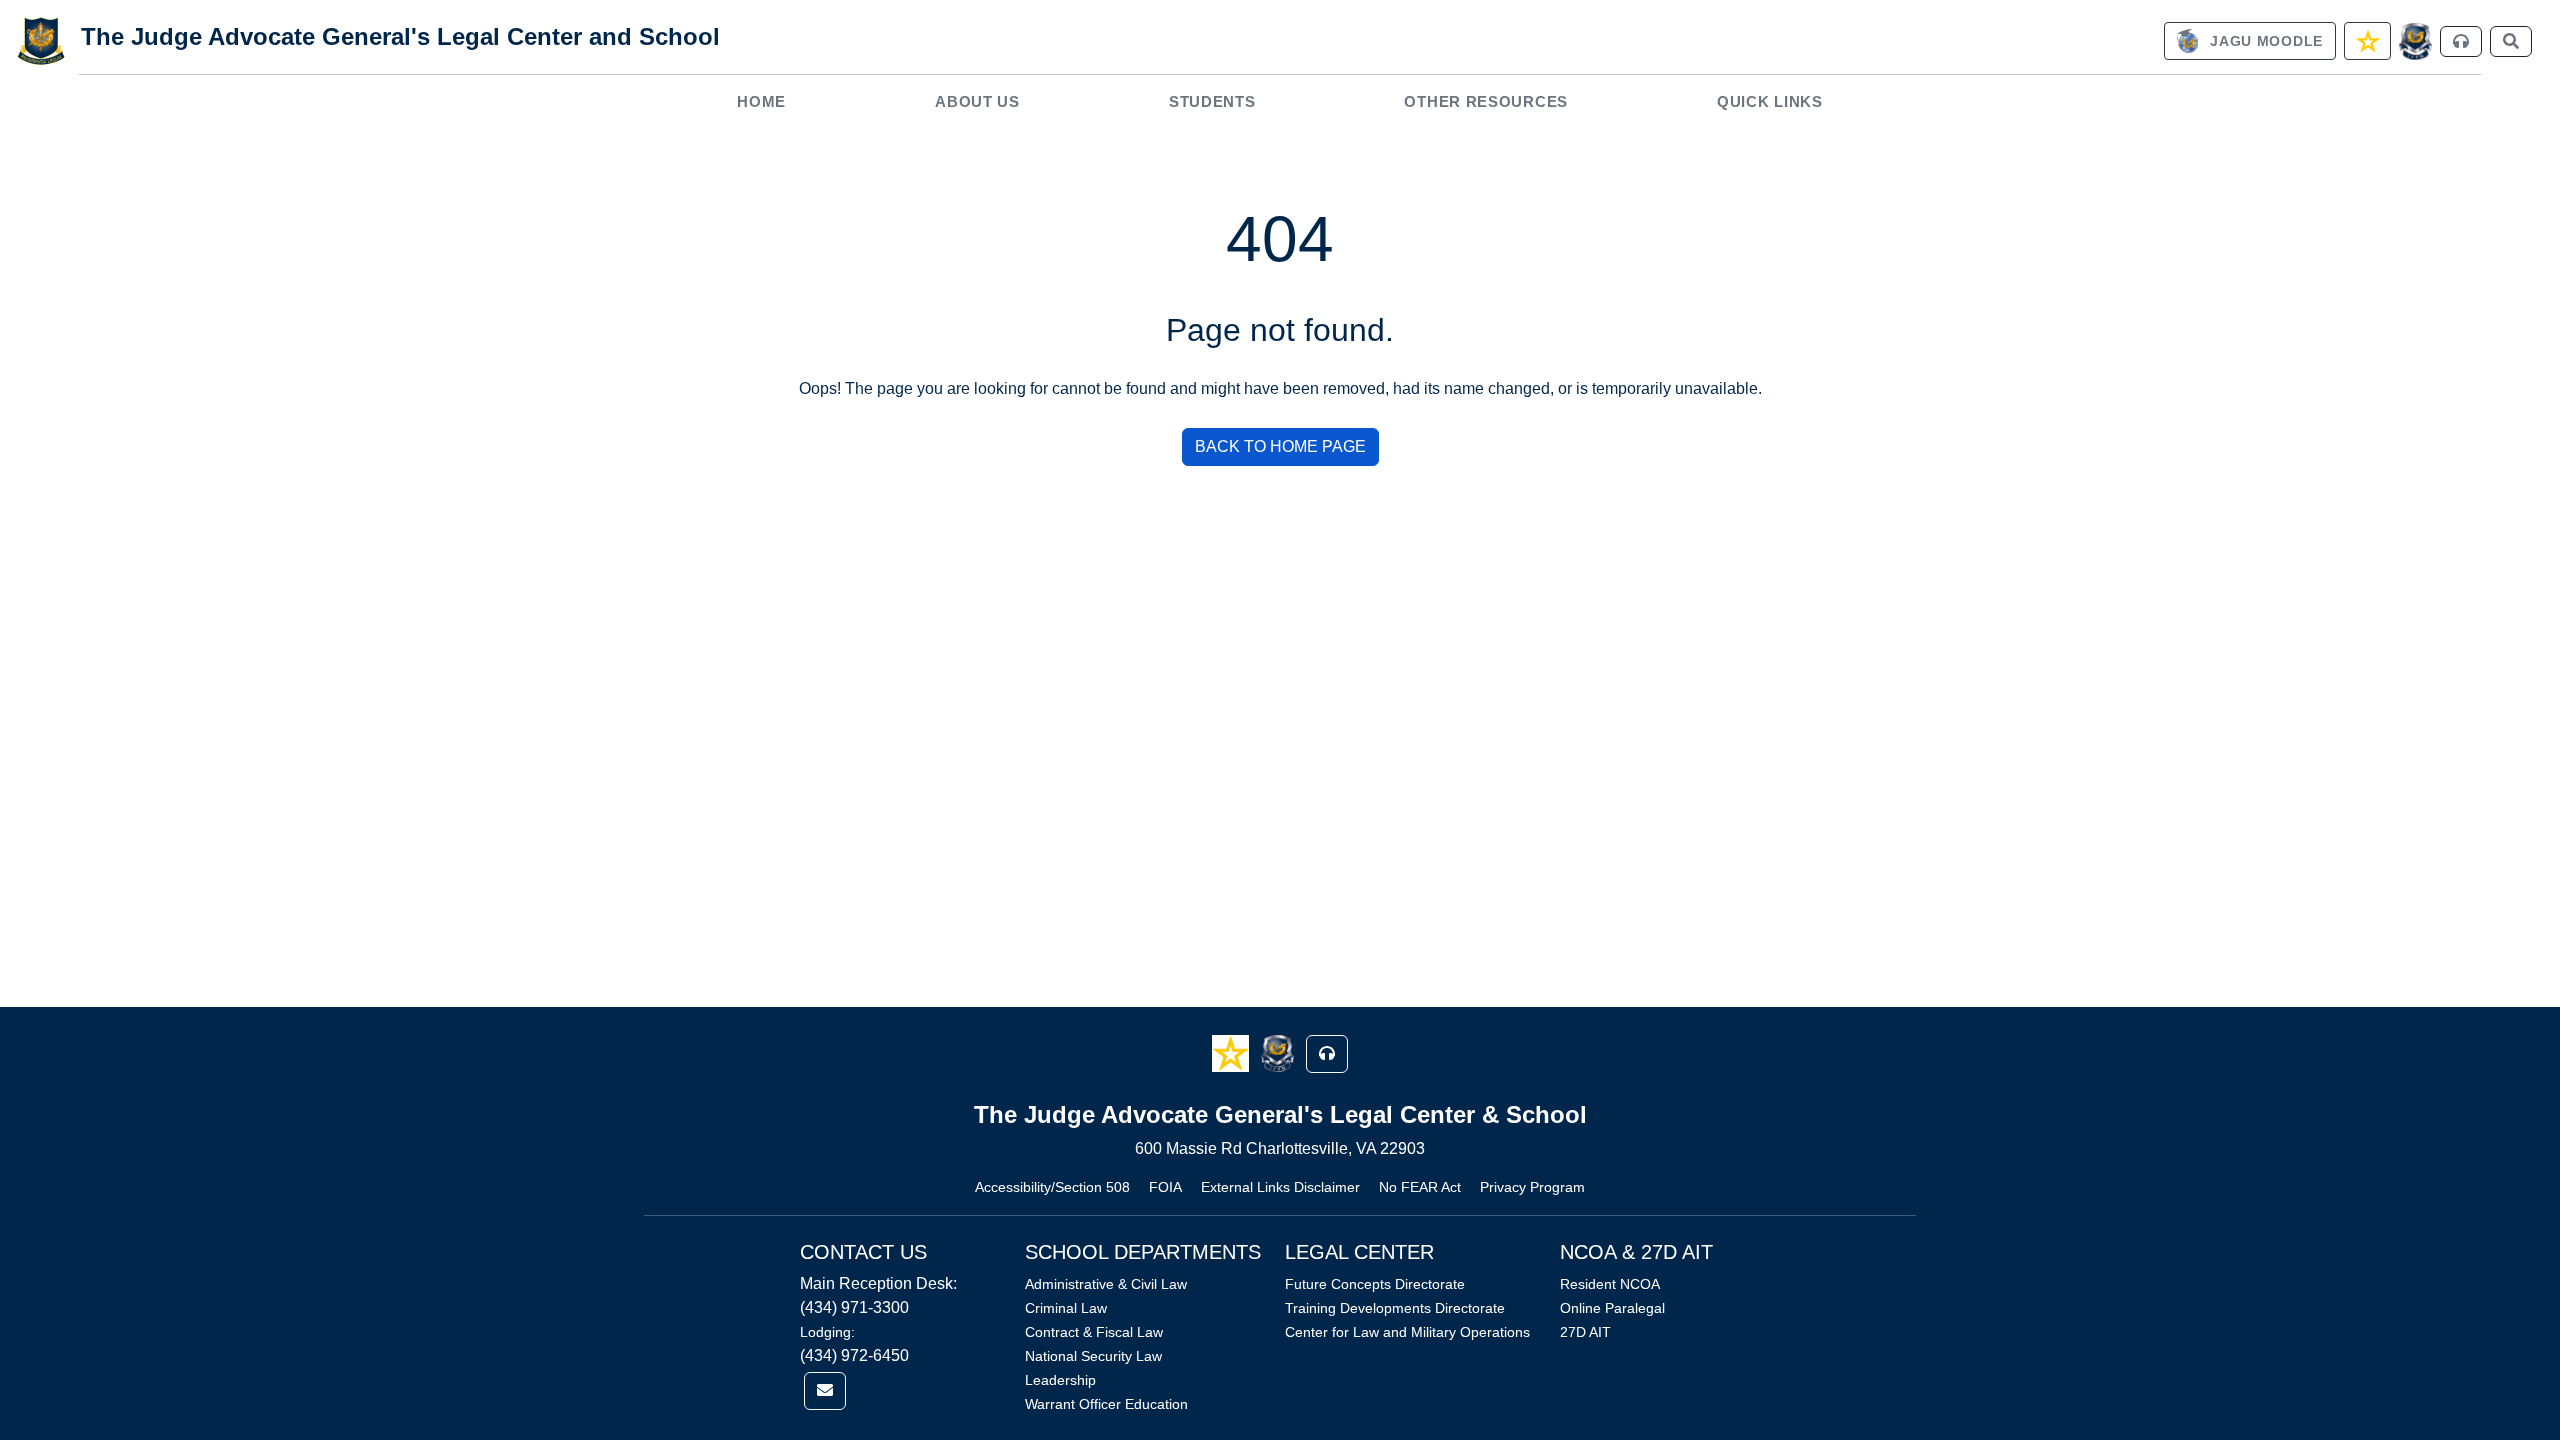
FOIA (1165, 1187)
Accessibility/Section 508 (1052, 1187)
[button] (1232, 1052)
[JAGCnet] (2415, 41)
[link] (2250, 41)
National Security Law (1093, 1356)
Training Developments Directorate (1395, 1308)
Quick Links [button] (1770, 101)
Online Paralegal (1612, 1308)
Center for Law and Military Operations (1407, 1332)
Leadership (1060, 1380)
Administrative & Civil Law (1106, 1284)
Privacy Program (1532, 1187)
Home (761, 101)
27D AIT (1585, 1332)
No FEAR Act (1420, 1187)
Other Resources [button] (1486, 101)
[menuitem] (762, 101)
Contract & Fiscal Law (1094, 1332)
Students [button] (1212, 101)
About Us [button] (977, 101)
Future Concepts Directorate (1375, 1284)
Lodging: (827, 1332)
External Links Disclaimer (1280, 1187)
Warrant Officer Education (1106, 1404)
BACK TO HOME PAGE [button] (1280, 446)
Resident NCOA (1610, 1284)
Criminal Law (1066, 1308)
